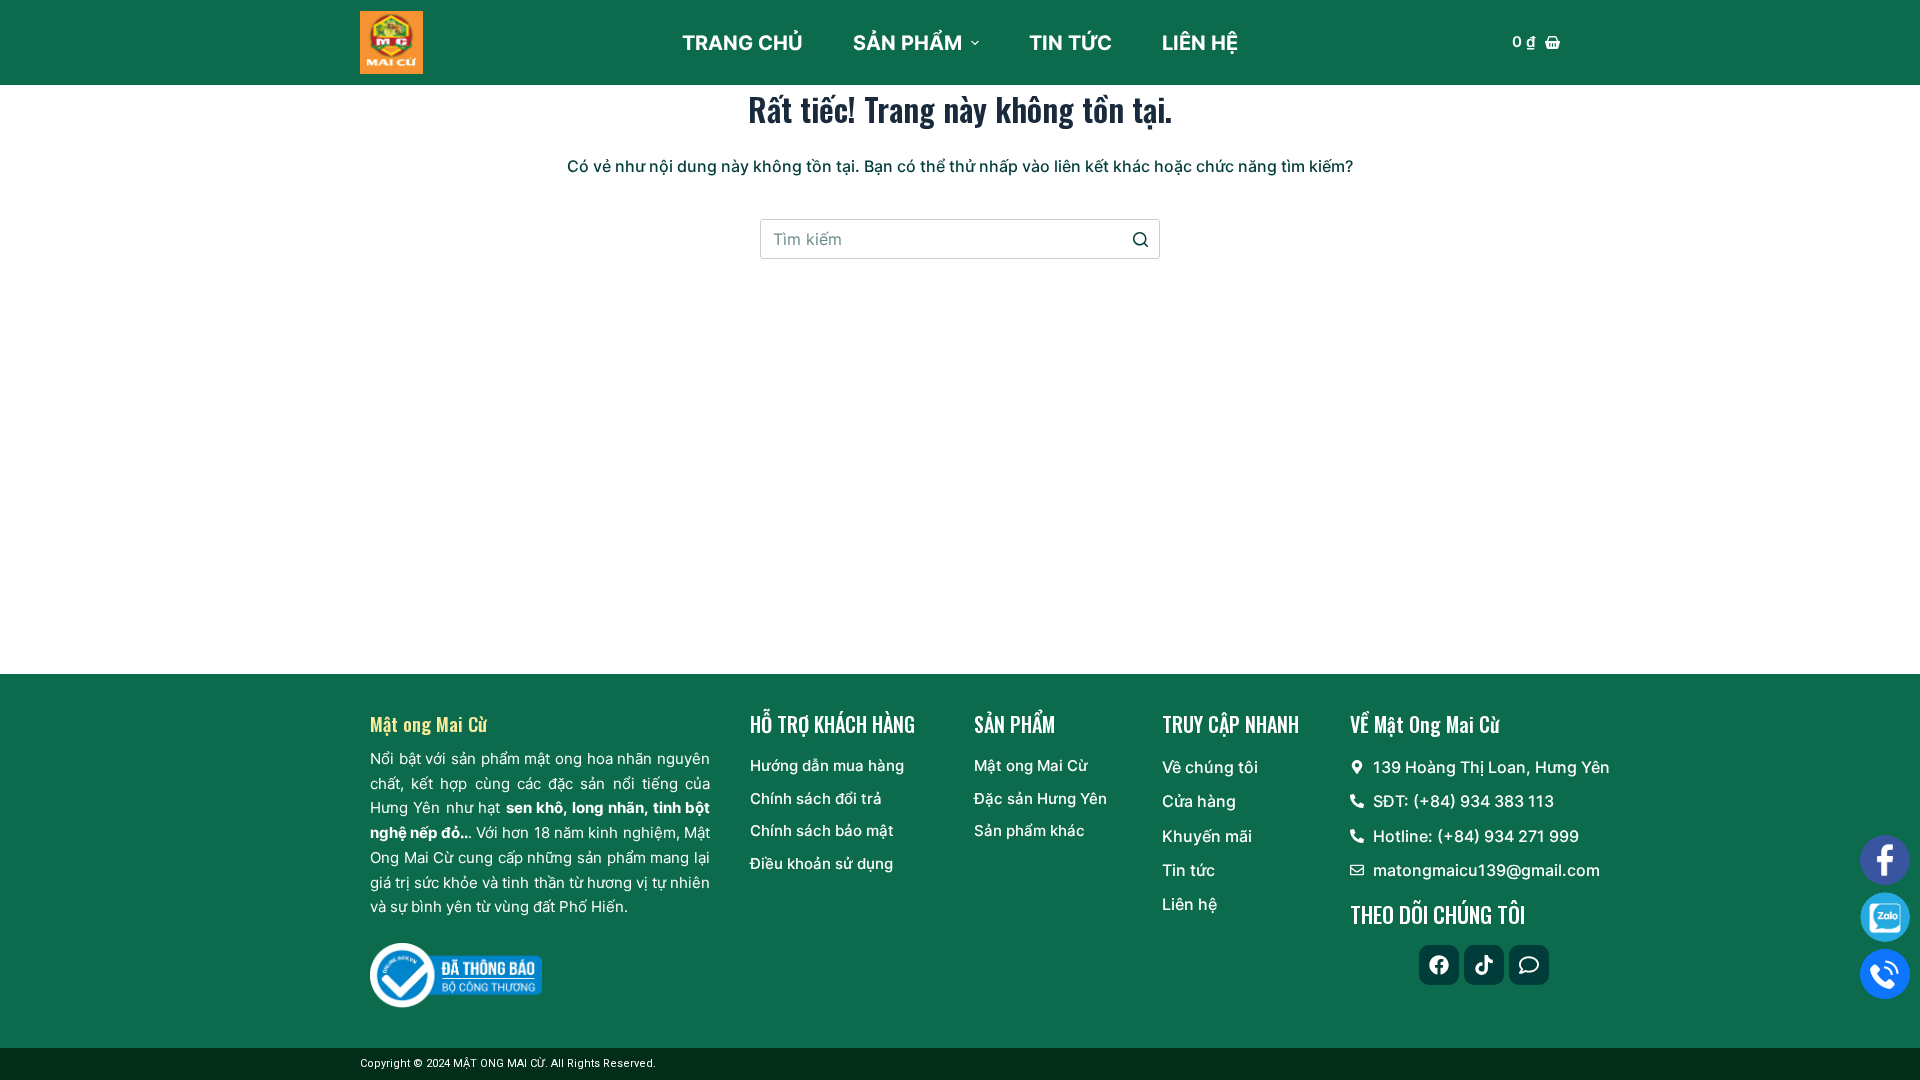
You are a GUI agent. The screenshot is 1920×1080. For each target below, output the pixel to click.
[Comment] (1529, 965)
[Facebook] (1439, 965)
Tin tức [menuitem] (1070, 43)
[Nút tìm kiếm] (1140, 239)
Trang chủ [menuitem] (742, 43)
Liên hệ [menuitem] (1200, 43)
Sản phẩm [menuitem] (907, 43)
